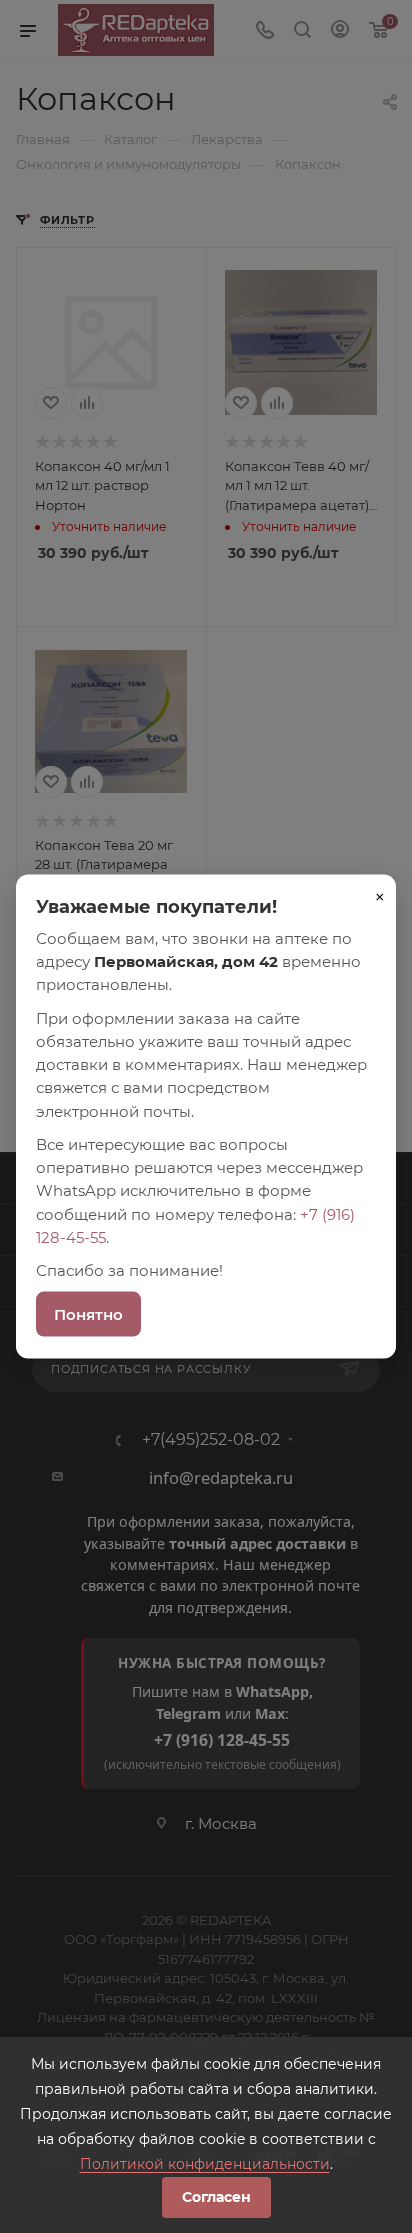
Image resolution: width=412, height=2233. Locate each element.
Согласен (216, 2197)
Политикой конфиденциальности (205, 2164)
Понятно (88, 1314)
